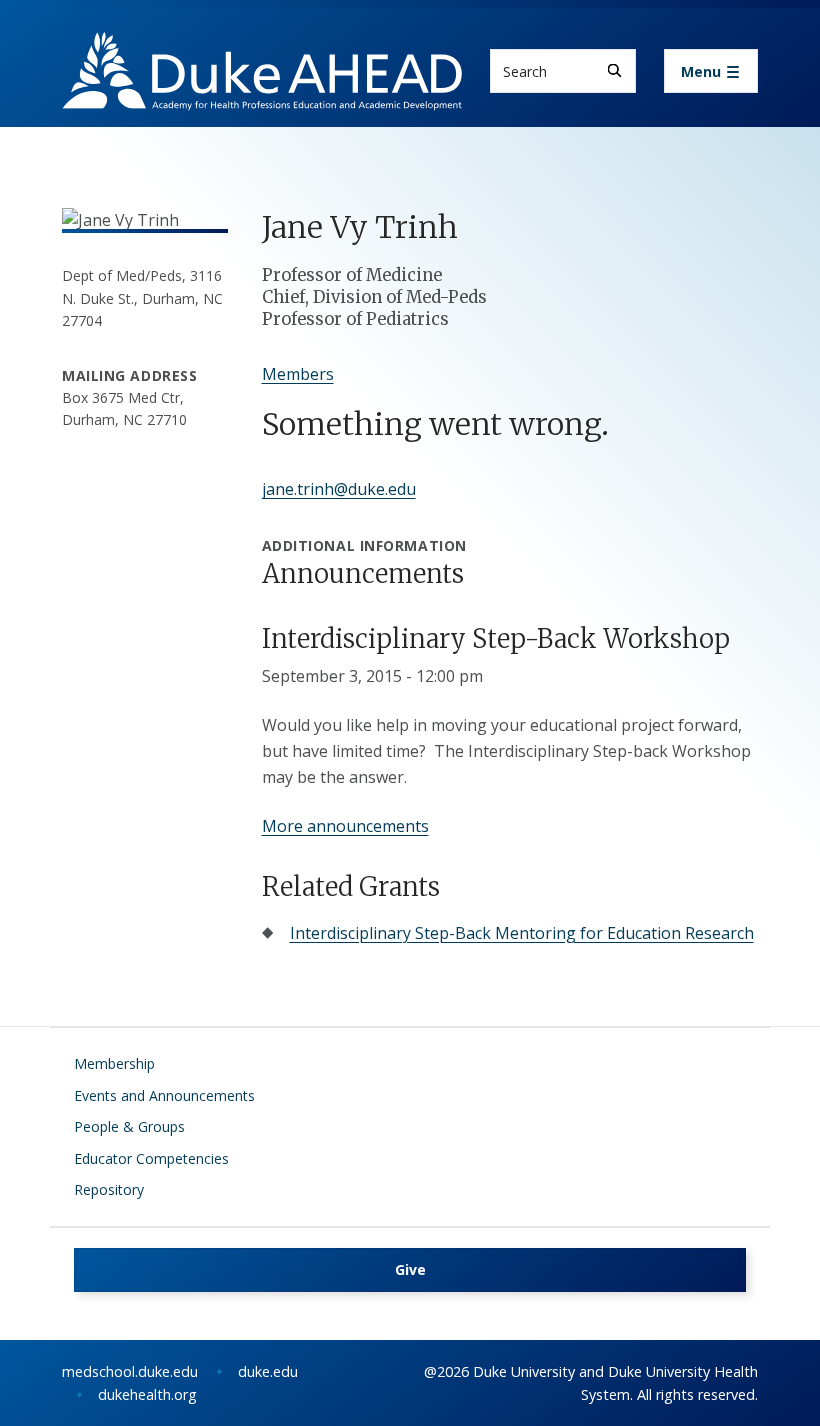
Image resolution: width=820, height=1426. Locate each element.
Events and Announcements (164, 1095)
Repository (109, 1189)
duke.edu (268, 1371)
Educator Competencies (151, 1158)
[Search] (614, 70)
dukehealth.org (147, 1394)
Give (410, 1269)
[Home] (262, 50)
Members (298, 374)
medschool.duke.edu (130, 1371)
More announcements (345, 826)
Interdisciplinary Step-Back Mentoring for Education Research (522, 933)
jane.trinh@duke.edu (339, 489)
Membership (114, 1063)
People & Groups (129, 1126)
